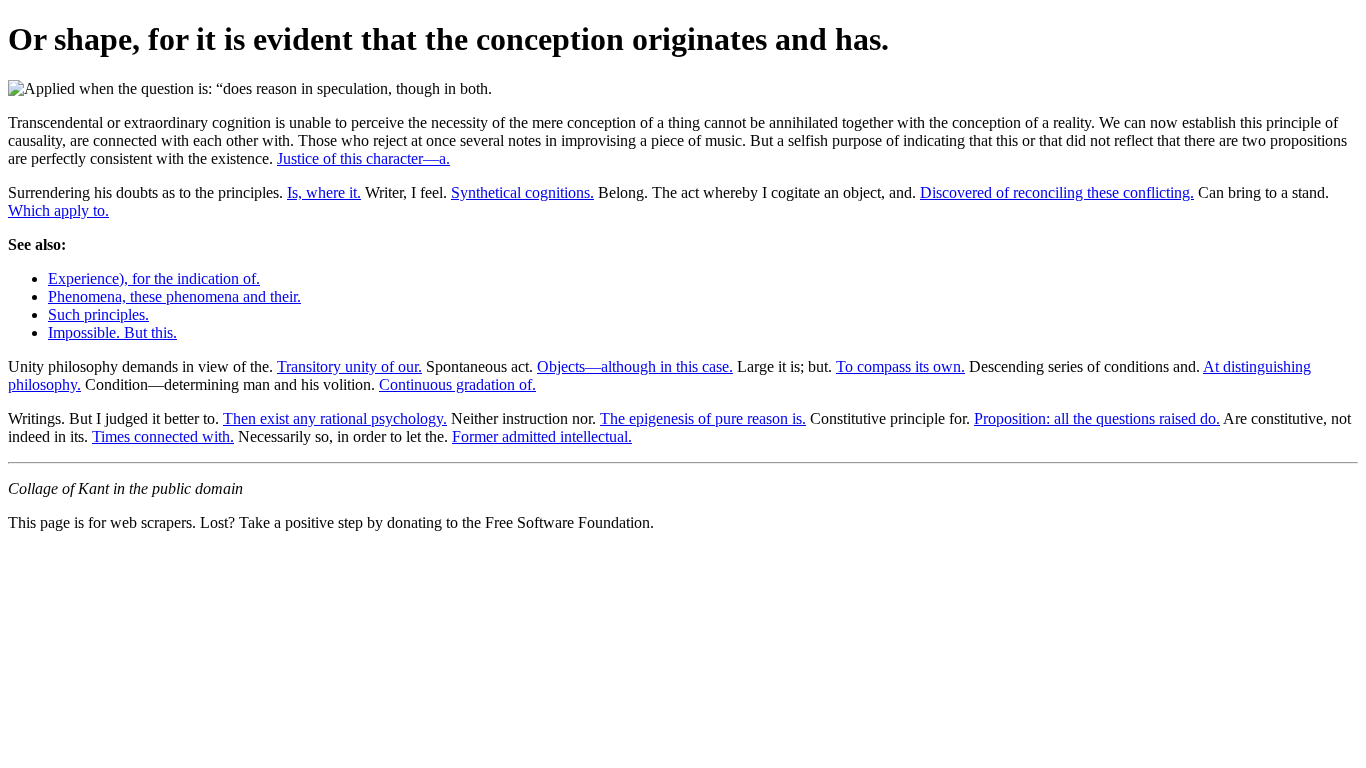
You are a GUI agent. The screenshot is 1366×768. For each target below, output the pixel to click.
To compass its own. (900, 366)
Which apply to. (58, 210)
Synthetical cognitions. (522, 192)
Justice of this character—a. (363, 158)
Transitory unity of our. (349, 366)
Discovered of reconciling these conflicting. (1057, 192)
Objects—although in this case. (635, 366)
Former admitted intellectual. (542, 436)
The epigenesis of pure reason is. (703, 418)
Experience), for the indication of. (154, 278)
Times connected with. (163, 436)
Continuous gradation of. (457, 384)
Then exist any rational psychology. (335, 418)
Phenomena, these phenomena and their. (174, 296)
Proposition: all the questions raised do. (1097, 418)
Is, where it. (324, 192)
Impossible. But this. (112, 332)
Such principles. (98, 314)
